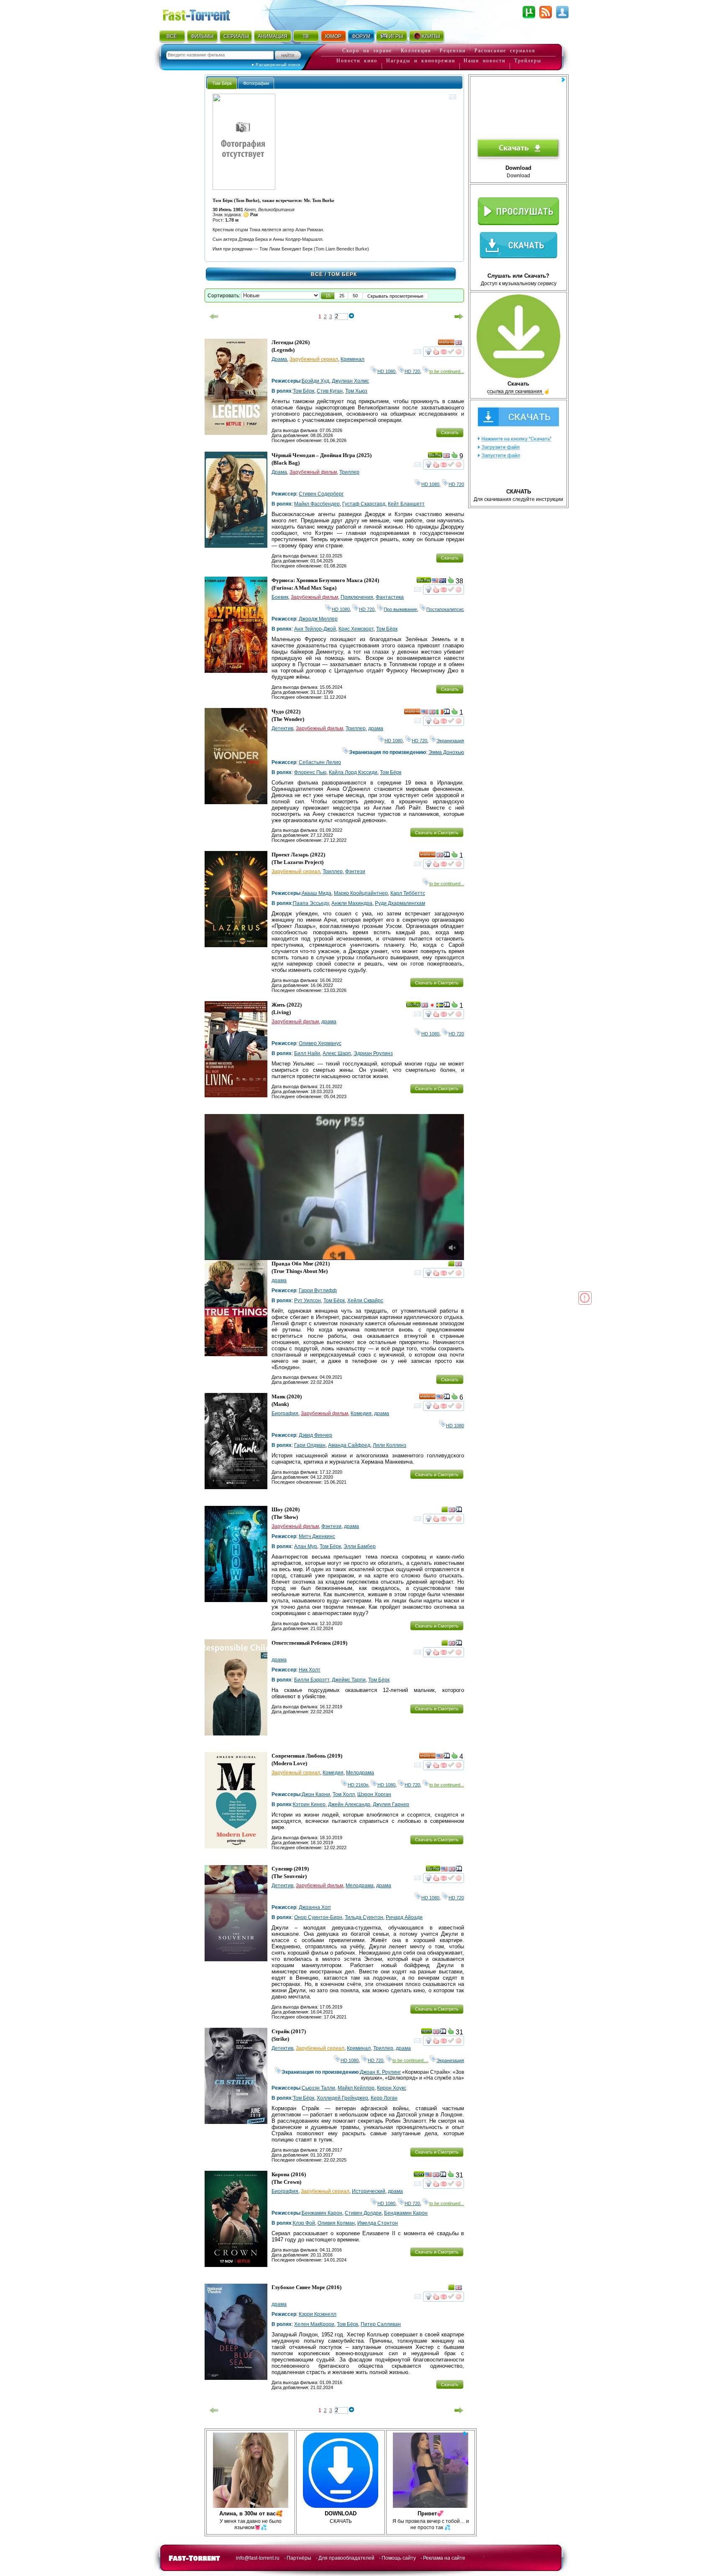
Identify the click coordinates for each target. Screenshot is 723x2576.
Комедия (361, 1413)
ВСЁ (172, 36)
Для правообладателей (346, 2558)
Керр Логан (384, 2098)
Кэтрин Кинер (309, 1804)
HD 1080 (386, 371)
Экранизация (450, 741)
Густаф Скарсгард (364, 504)
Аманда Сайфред (349, 1445)
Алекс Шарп (337, 1053)
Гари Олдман (310, 1445)
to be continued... (447, 371)
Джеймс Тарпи (349, 1680)
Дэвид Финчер (315, 1435)
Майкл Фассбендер (317, 504)
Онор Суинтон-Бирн (318, 1917)
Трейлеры (528, 61)
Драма (279, 359)
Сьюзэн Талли (318, 2088)
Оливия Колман (336, 2223)
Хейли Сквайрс (365, 1301)
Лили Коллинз (390, 1445)
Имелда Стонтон (378, 2223)
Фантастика (390, 597)
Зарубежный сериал (314, 359)
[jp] (432, 1006)
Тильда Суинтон (364, 1917)
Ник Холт (310, 1670)
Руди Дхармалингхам (400, 903)
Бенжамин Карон (322, 2213)
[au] (443, 582)
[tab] (222, 83)
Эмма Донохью (446, 752)
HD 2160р (358, 1785)
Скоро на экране (367, 51)
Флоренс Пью (310, 772)
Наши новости (485, 61)
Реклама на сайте (444, 2558)
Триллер (349, 472)
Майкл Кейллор (356, 2088)
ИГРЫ (396, 36)
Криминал (353, 359)
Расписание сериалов (505, 51)
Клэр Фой (304, 2223)
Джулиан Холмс (350, 381)
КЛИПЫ (431, 36)
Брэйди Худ (315, 381)
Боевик (280, 597)
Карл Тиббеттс (408, 893)
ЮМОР (333, 36)
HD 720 (412, 371)
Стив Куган (330, 391)
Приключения (357, 597)
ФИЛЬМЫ (202, 36)
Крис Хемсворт (356, 629)
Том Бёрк (304, 391)
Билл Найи (307, 1053)
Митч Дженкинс (317, 1536)
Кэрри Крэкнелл (318, 2314)
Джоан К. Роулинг (380, 2072)
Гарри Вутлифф (318, 1291)
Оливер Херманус (320, 1043)
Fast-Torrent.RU (205, 14)
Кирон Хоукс (392, 2088)
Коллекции (416, 51)
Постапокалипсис (445, 609)
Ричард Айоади (404, 1917)
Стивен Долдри (363, 2213)
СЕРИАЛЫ (236, 36)
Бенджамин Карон (406, 2213)
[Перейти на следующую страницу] (459, 317)
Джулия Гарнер (391, 1804)
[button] (328, 296)
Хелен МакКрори (314, 2324)
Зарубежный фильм (313, 472)
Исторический (369, 2191)
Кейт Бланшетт (406, 504)
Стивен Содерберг (321, 494)
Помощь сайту (399, 2558)
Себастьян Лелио (320, 762)
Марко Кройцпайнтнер (361, 893)
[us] (435, 582)
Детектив (282, 728)
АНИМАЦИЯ (273, 36)
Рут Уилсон (308, 1301)
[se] (440, 1006)
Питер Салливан (381, 2324)
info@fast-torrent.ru (258, 2558)
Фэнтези (355, 871)
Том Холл (344, 1794)
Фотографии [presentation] (256, 83)
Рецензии (453, 51)
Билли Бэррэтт (312, 1680)
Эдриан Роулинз (373, 1053)
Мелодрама (360, 1773)
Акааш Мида (317, 893)
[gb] (459, 344)
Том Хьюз (356, 391)
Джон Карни (316, 1794)
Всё (317, 274)
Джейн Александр (349, 1804)
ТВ (306, 36)
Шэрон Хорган (374, 1794)
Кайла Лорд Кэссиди (353, 772)
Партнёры (299, 2558)
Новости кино (357, 61)
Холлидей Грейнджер (342, 2098)
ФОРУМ (361, 36)
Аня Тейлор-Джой (315, 629)
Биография (285, 1413)
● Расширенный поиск (276, 65)
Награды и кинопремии (421, 61)
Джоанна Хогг (315, 1907)
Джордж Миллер (318, 619)
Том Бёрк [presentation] (222, 83)
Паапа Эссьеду (311, 903)
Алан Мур (306, 1546)
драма (376, 728)
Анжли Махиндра (352, 903)
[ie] (440, 713)
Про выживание (400, 609)
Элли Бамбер (360, 1546)
